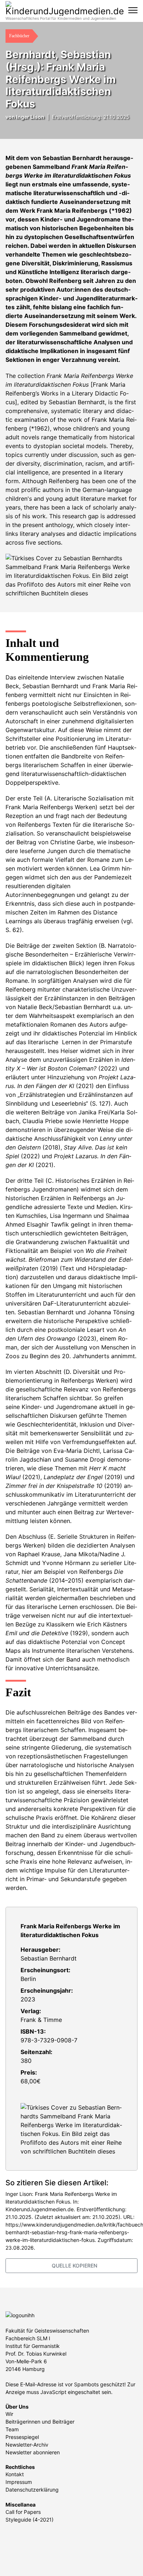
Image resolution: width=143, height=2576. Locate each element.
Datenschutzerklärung (32, 2490)
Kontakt (15, 2474)
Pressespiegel (22, 2437)
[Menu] (133, 10)
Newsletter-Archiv (27, 2445)
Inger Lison (30, 117)
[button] (13, 127)
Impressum (19, 2482)
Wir (9, 2414)
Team (12, 2429)
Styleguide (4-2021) (30, 2520)
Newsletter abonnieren (33, 2452)
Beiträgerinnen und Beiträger (40, 2422)
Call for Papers (23, 2512)
